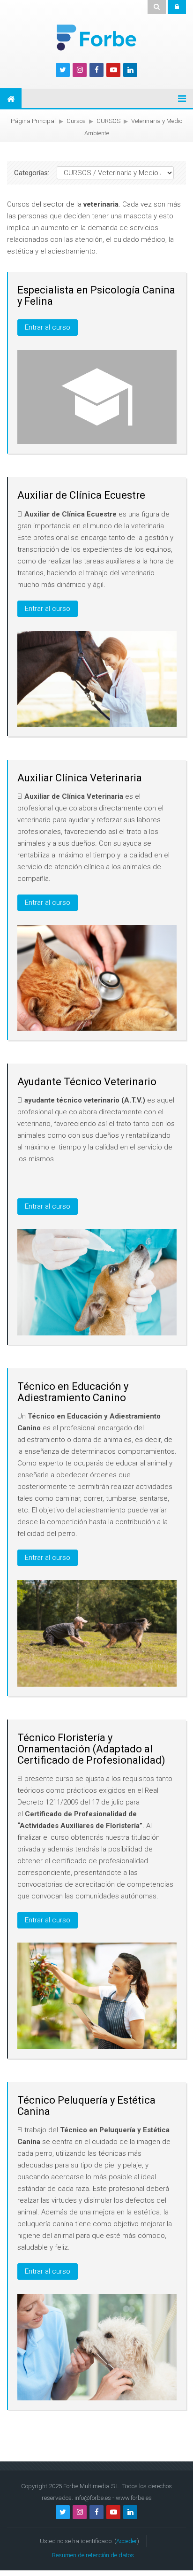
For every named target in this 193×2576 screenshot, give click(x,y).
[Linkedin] (130, 70)
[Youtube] (113, 70)
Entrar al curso (48, 327)
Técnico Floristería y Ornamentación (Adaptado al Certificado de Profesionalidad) (91, 1749)
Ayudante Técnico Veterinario (87, 1082)
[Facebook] (96, 70)
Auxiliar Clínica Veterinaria (80, 778)
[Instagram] (80, 70)
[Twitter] (63, 70)
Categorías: (32, 173)
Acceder (127, 2541)
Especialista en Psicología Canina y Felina (96, 296)
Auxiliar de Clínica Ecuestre (81, 495)
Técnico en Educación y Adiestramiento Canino (73, 1392)
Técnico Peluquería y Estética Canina (86, 2106)
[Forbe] (96, 37)
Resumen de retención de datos (93, 2555)
